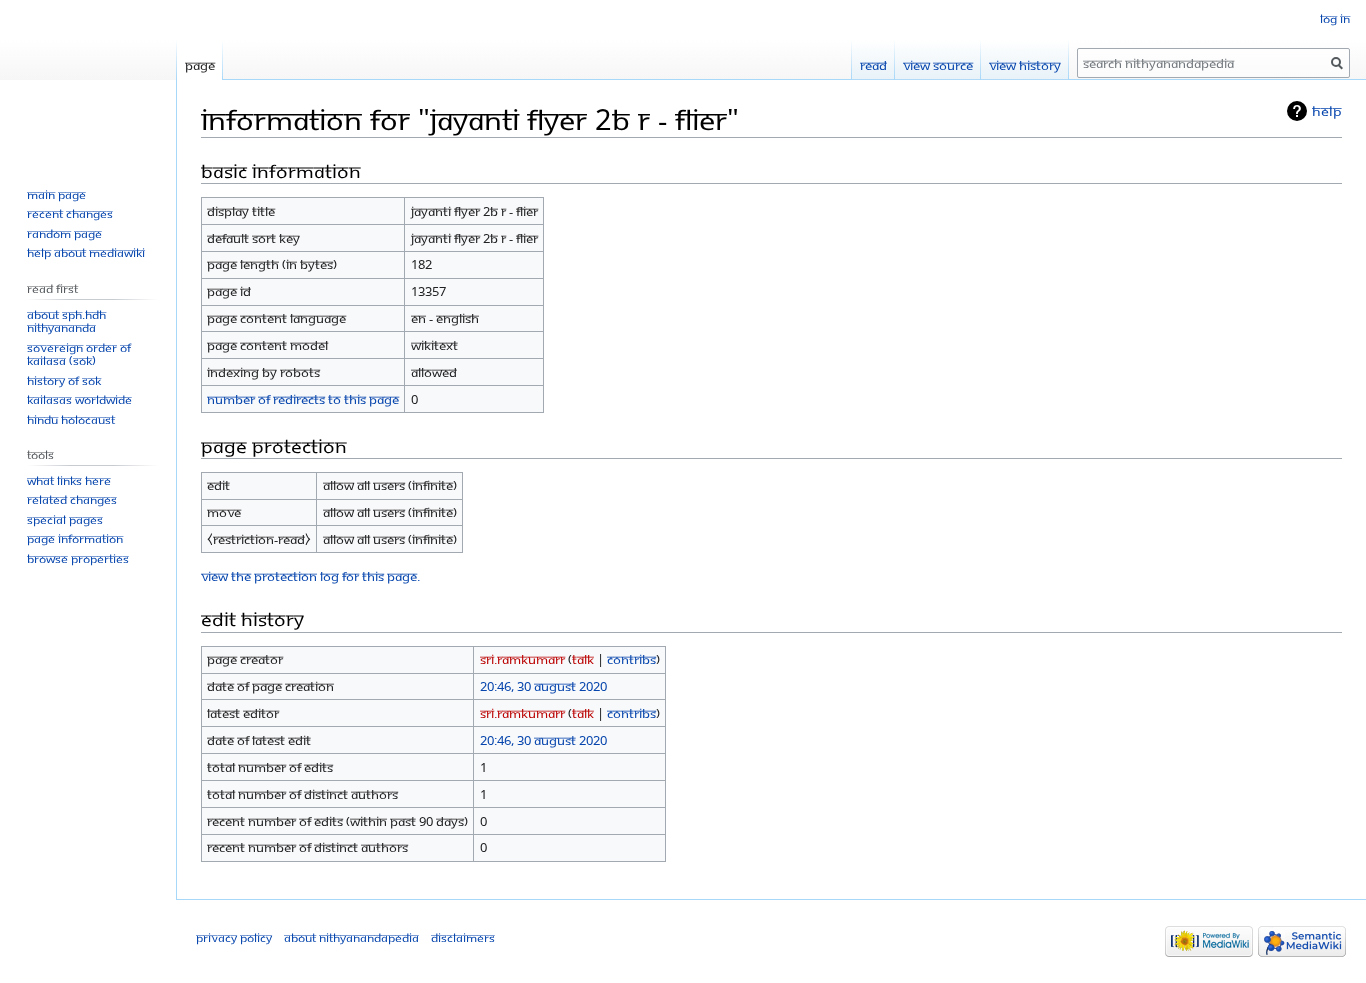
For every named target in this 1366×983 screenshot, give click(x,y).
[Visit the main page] (88, 80)
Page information (75, 538)
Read (873, 65)
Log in (1335, 18)
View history (1025, 65)
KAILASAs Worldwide (79, 399)
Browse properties (78, 558)
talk (583, 659)
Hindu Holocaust (71, 419)
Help (1327, 110)
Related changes (72, 499)
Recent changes (70, 213)
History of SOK (64, 380)
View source (938, 65)
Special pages (65, 519)
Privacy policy (234, 937)
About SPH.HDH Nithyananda (66, 321)
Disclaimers (463, 937)
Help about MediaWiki (86, 252)
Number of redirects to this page (303, 399)
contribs (631, 659)
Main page (56, 194)
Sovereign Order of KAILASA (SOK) (79, 354)
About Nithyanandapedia (351, 937)
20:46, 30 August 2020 (543, 686)
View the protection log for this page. (310, 576)
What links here (69, 480)
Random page (64, 233)
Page (200, 65)
